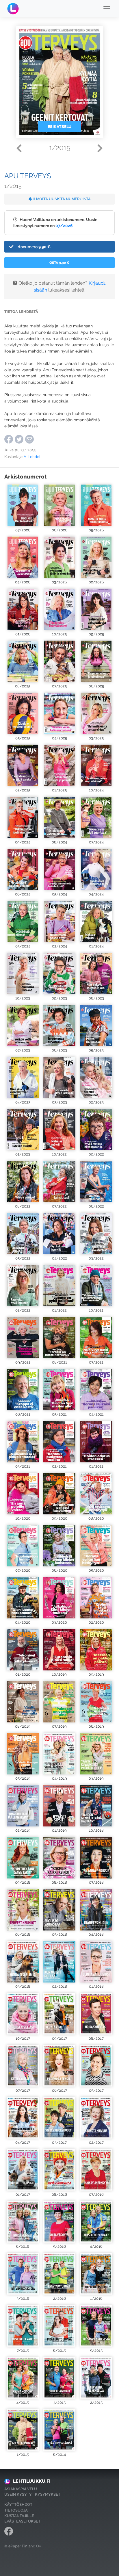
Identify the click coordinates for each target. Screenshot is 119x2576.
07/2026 (64, 226)
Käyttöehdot (18, 2504)
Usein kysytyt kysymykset (32, 2494)
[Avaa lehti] (23, 505)
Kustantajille (19, 2516)
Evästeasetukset (22, 2521)
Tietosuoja (16, 2510)
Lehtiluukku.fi (32, 2481)
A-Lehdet (32, 457)
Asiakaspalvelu (21, 2489)
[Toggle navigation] (107, 9)
